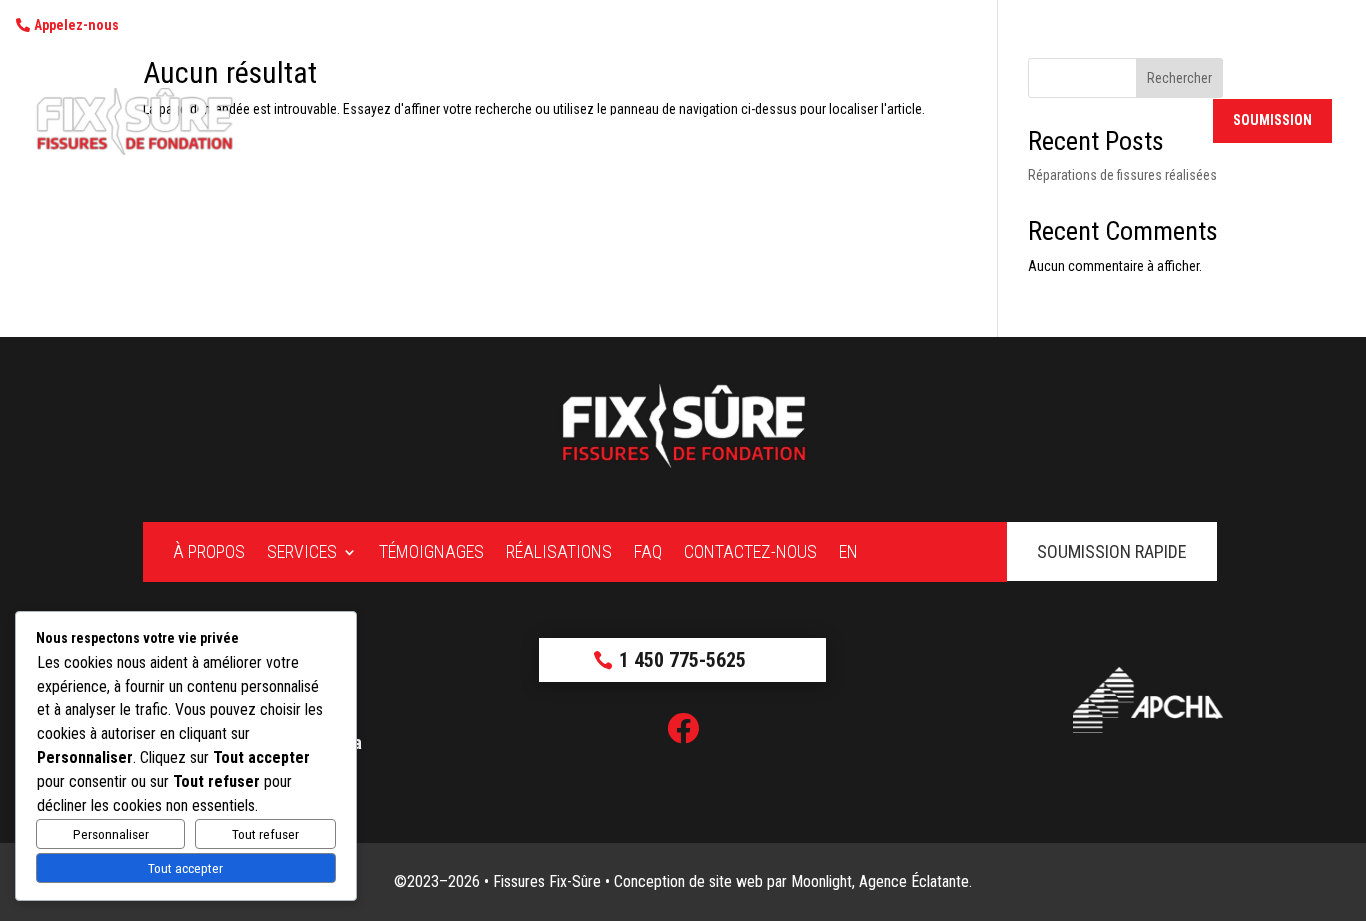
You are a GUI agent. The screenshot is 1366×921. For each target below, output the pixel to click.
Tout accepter (185, 868)
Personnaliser (111, 834)
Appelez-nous (76, 25)
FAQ (1009, 121)
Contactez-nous (1099, 121)
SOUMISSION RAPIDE (1112, 551)
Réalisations (932, 121)
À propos (625, 121)
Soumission (1272, 120)
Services (707, 121)
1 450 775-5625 (168, 25)
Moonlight (821, 881)
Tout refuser (265, 834)
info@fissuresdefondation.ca (344, 25)
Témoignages (822, 121)
